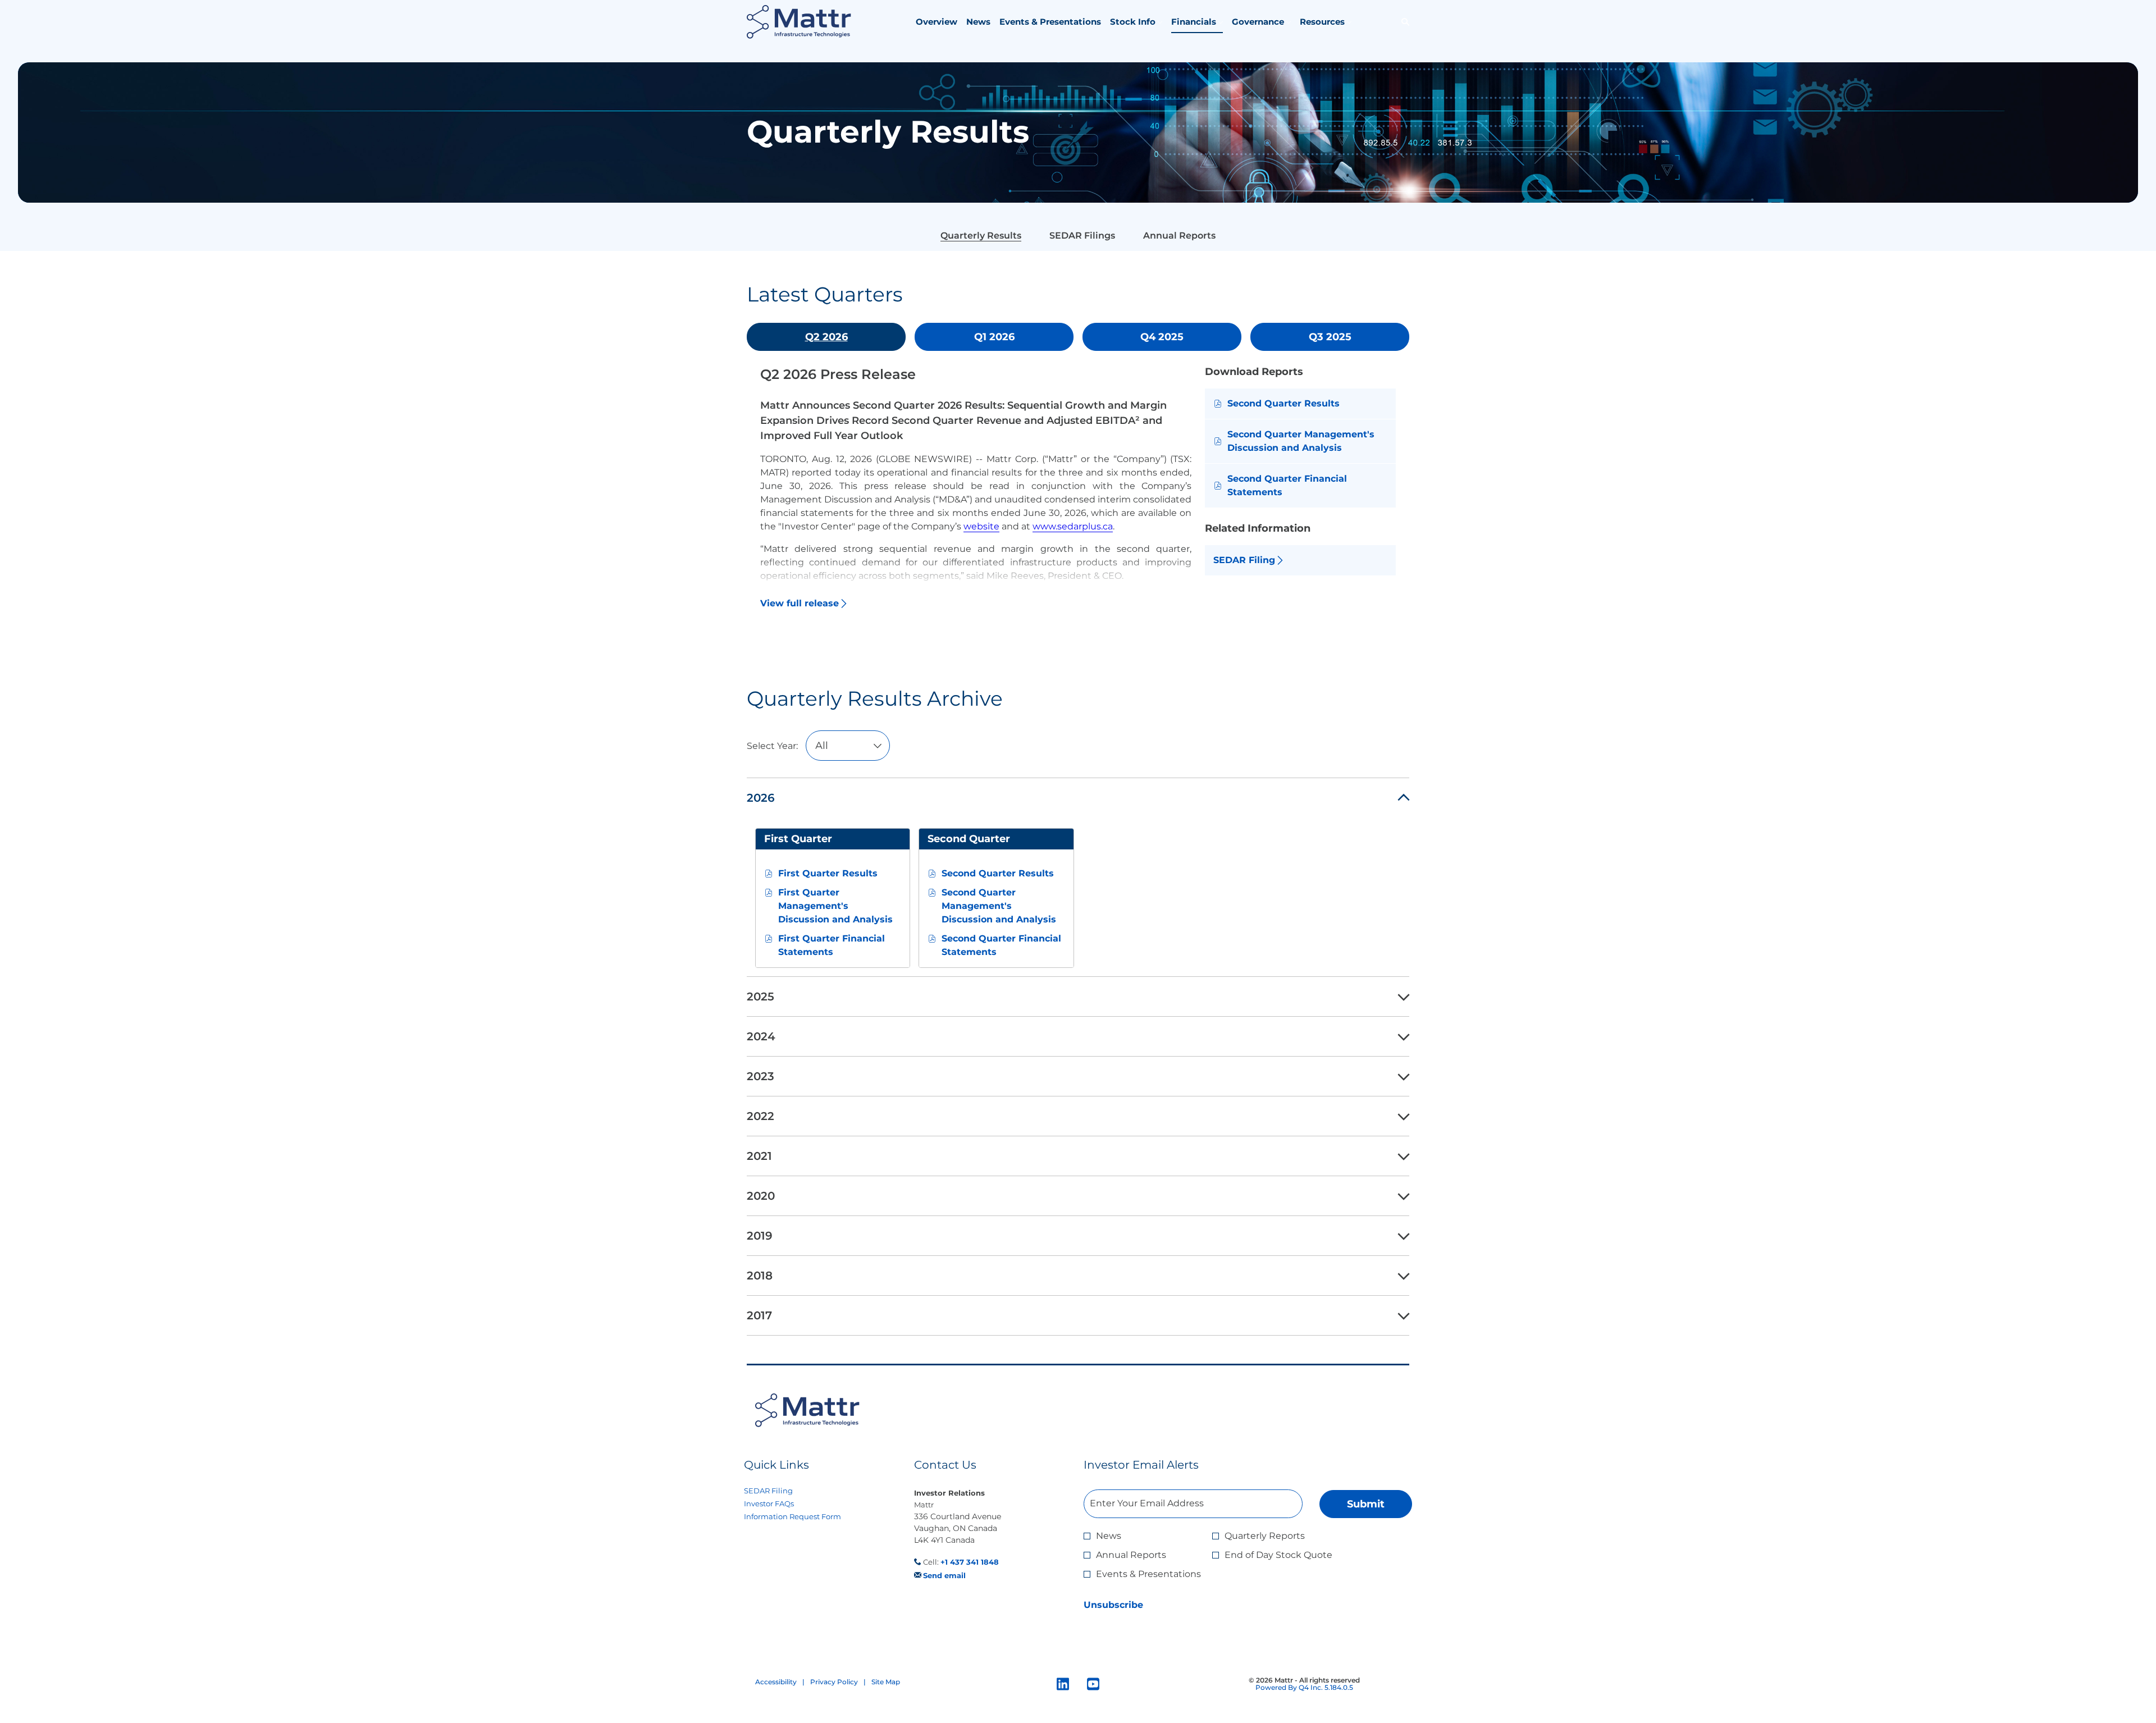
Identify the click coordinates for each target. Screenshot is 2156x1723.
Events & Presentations (1148, 1574)
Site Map (886, 1682)
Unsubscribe (1113, 1605)
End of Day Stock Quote (1278, 1555)
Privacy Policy (834, 1682)
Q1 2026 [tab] (994, 337)
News (1109, 1536)
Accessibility (776, 1682)
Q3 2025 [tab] (1330, 337)
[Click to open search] (1403, 22)
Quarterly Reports (1265, 1536)
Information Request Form (807, 1517)
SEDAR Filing (783, 1491)
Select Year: (772, 746)
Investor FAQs (783, 1504)
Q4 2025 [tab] (1162, 337)
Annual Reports (1131, 1555)
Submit (1366, 1504)
